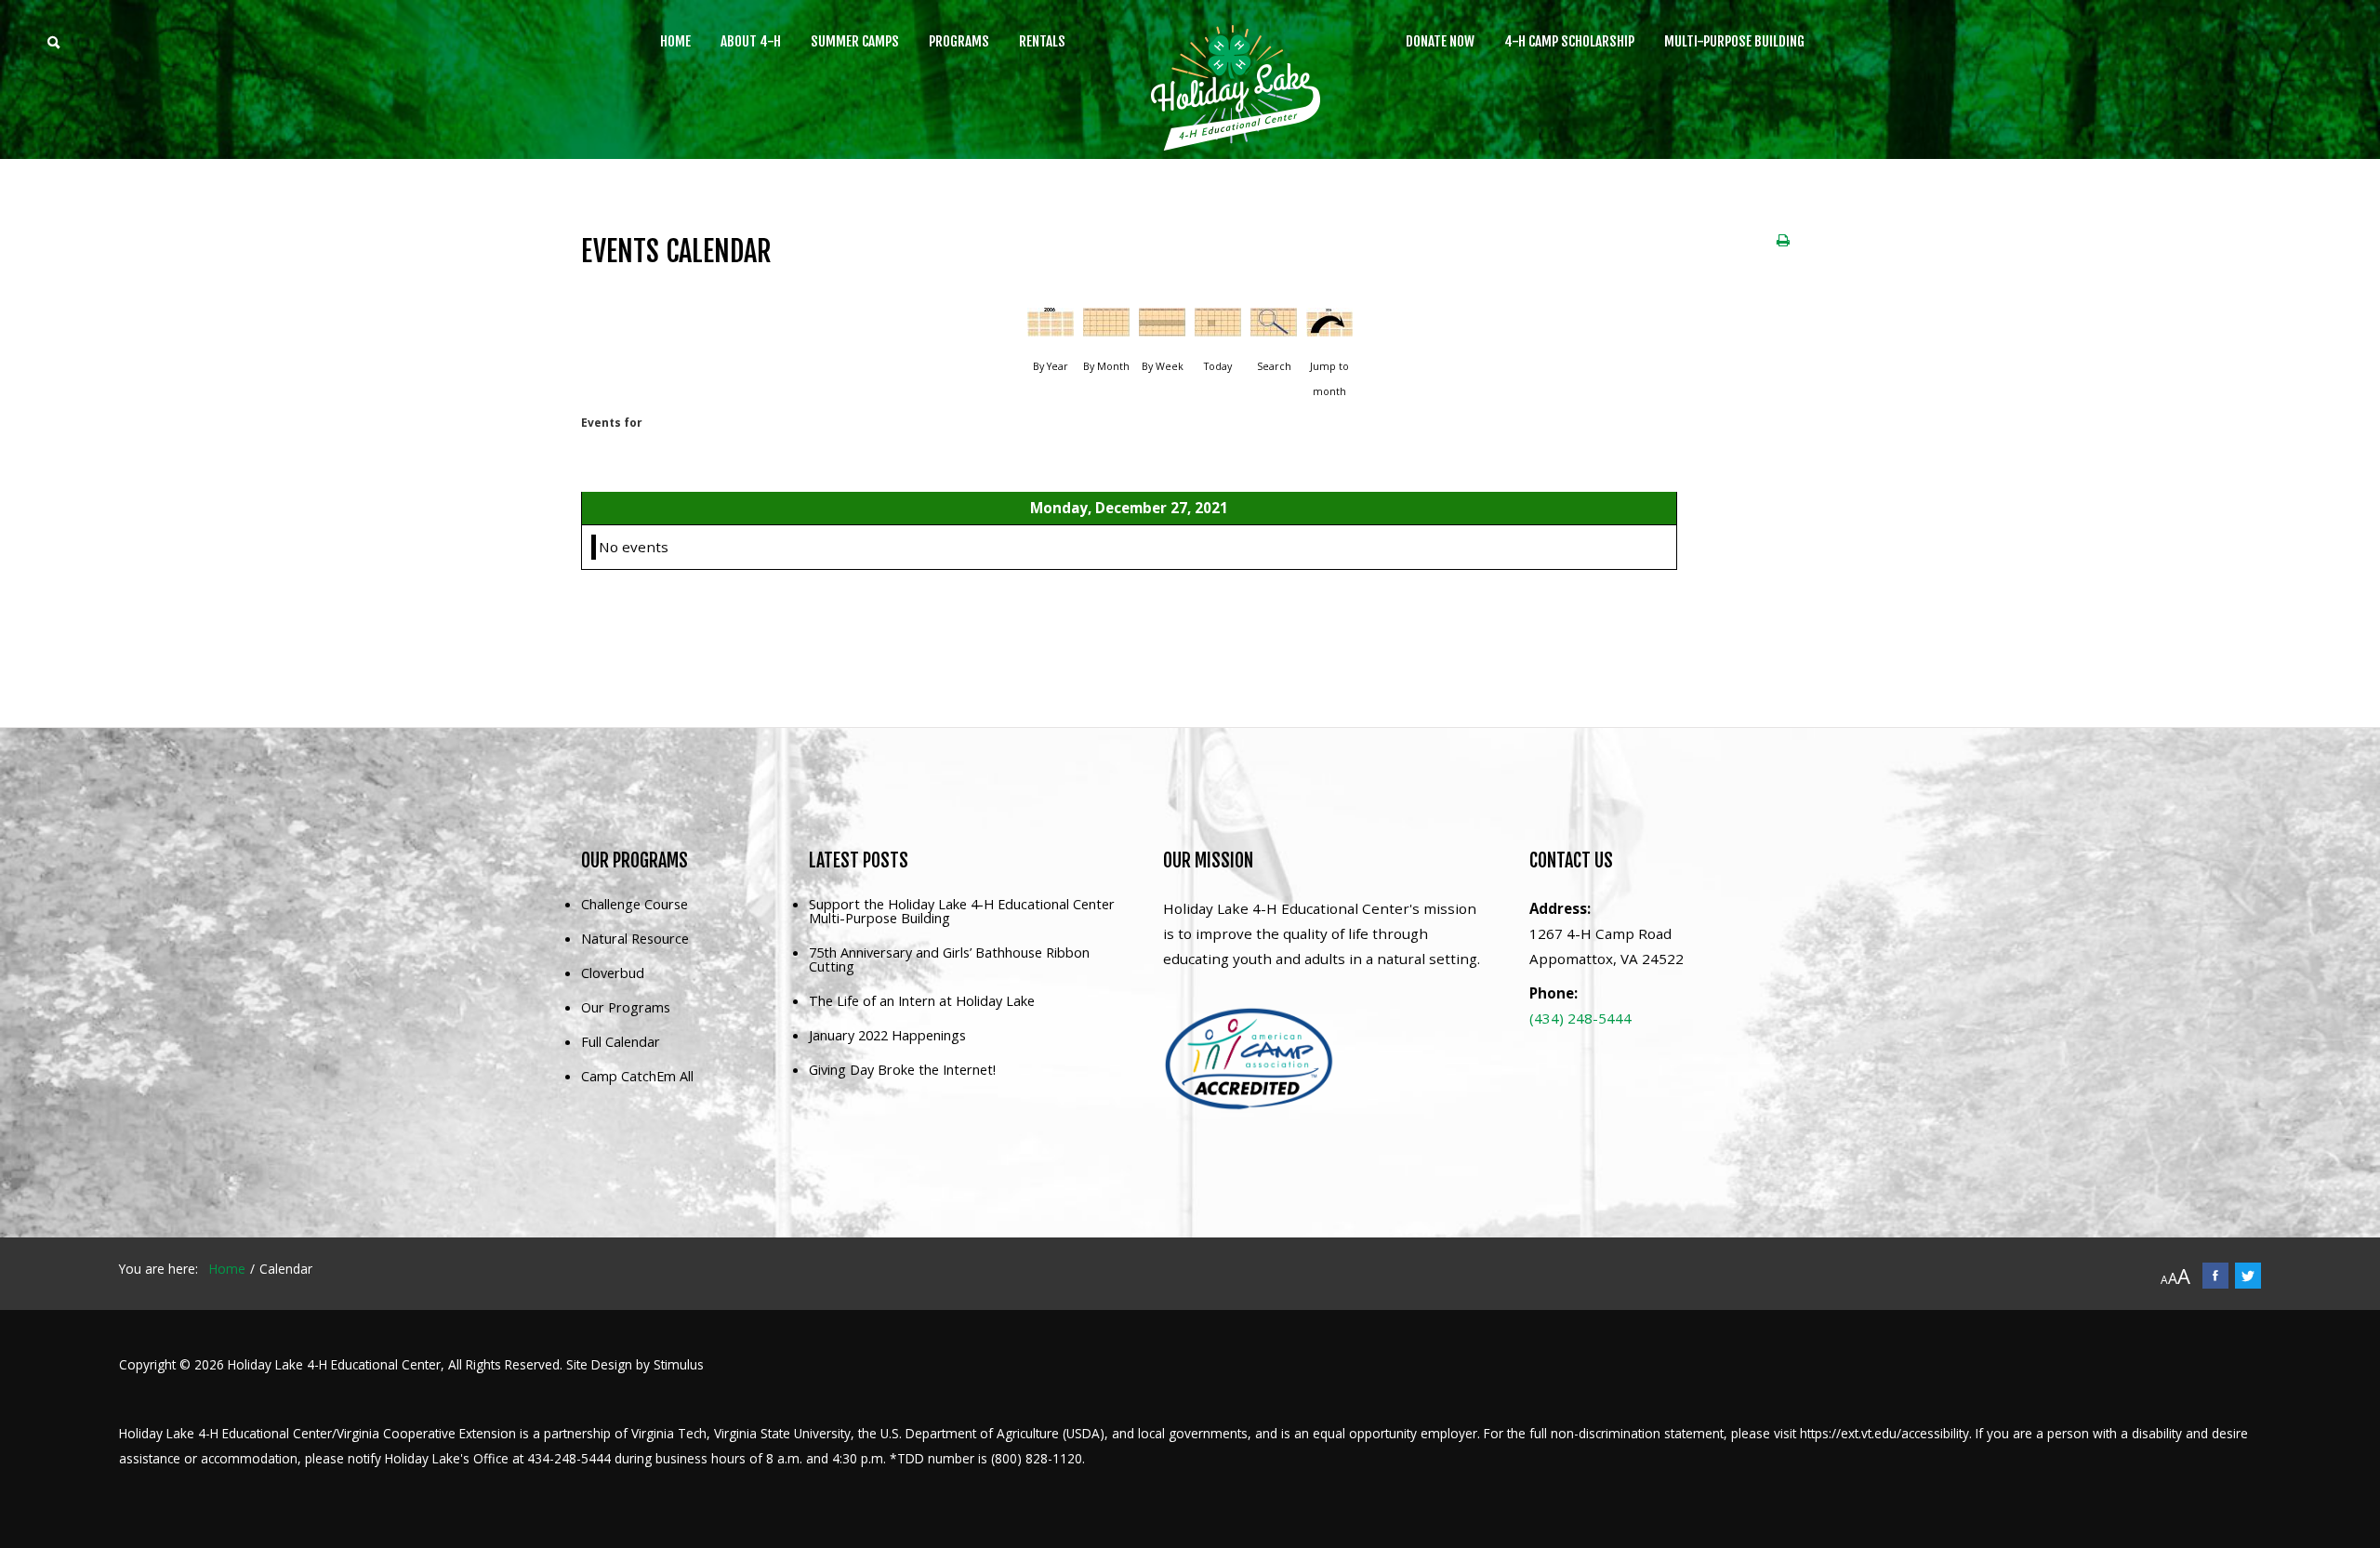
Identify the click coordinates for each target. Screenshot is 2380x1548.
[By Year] (1051, 329)
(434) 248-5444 (1580, 1018)
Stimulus (679, 1364)
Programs (959, 41)
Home (675, 41)
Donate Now (1440, 41)
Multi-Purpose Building (1734, 41)
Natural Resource (635, 939)
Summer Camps (855, 41)
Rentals (1042, 41)
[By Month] (1106, 329)
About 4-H (751, 41)
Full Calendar (621, 1043)
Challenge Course (635, 905)
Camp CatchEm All (637, 1077)
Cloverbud (613, 974)
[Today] (1218, 329)
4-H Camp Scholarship (1569, 41)
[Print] (1783, 240)
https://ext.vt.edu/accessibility (1884, 1433)
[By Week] (1162, 329)
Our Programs (626, 1008)
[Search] (1274, 329)
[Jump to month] (1329, 329)
